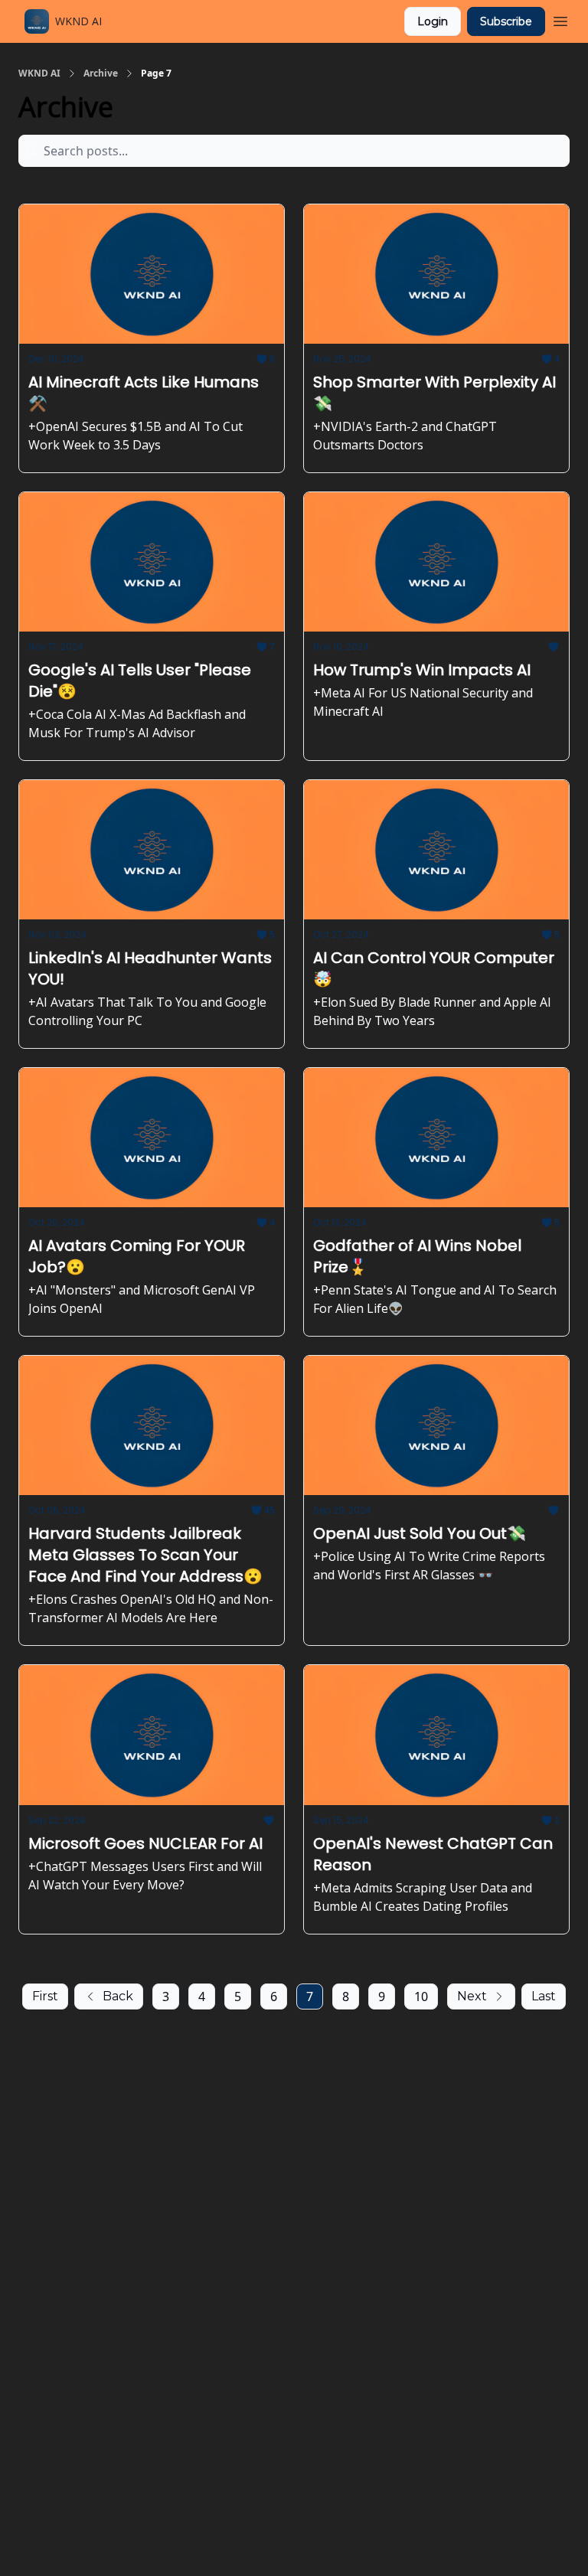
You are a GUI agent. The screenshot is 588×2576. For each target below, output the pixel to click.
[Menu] (560, 19)
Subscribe (506, 21)
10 (421, 1996)
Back (118, 1996)
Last (544, 1996)
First (45, 1996)
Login (433, 21)
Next (472, 1996)
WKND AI (39, 73)
